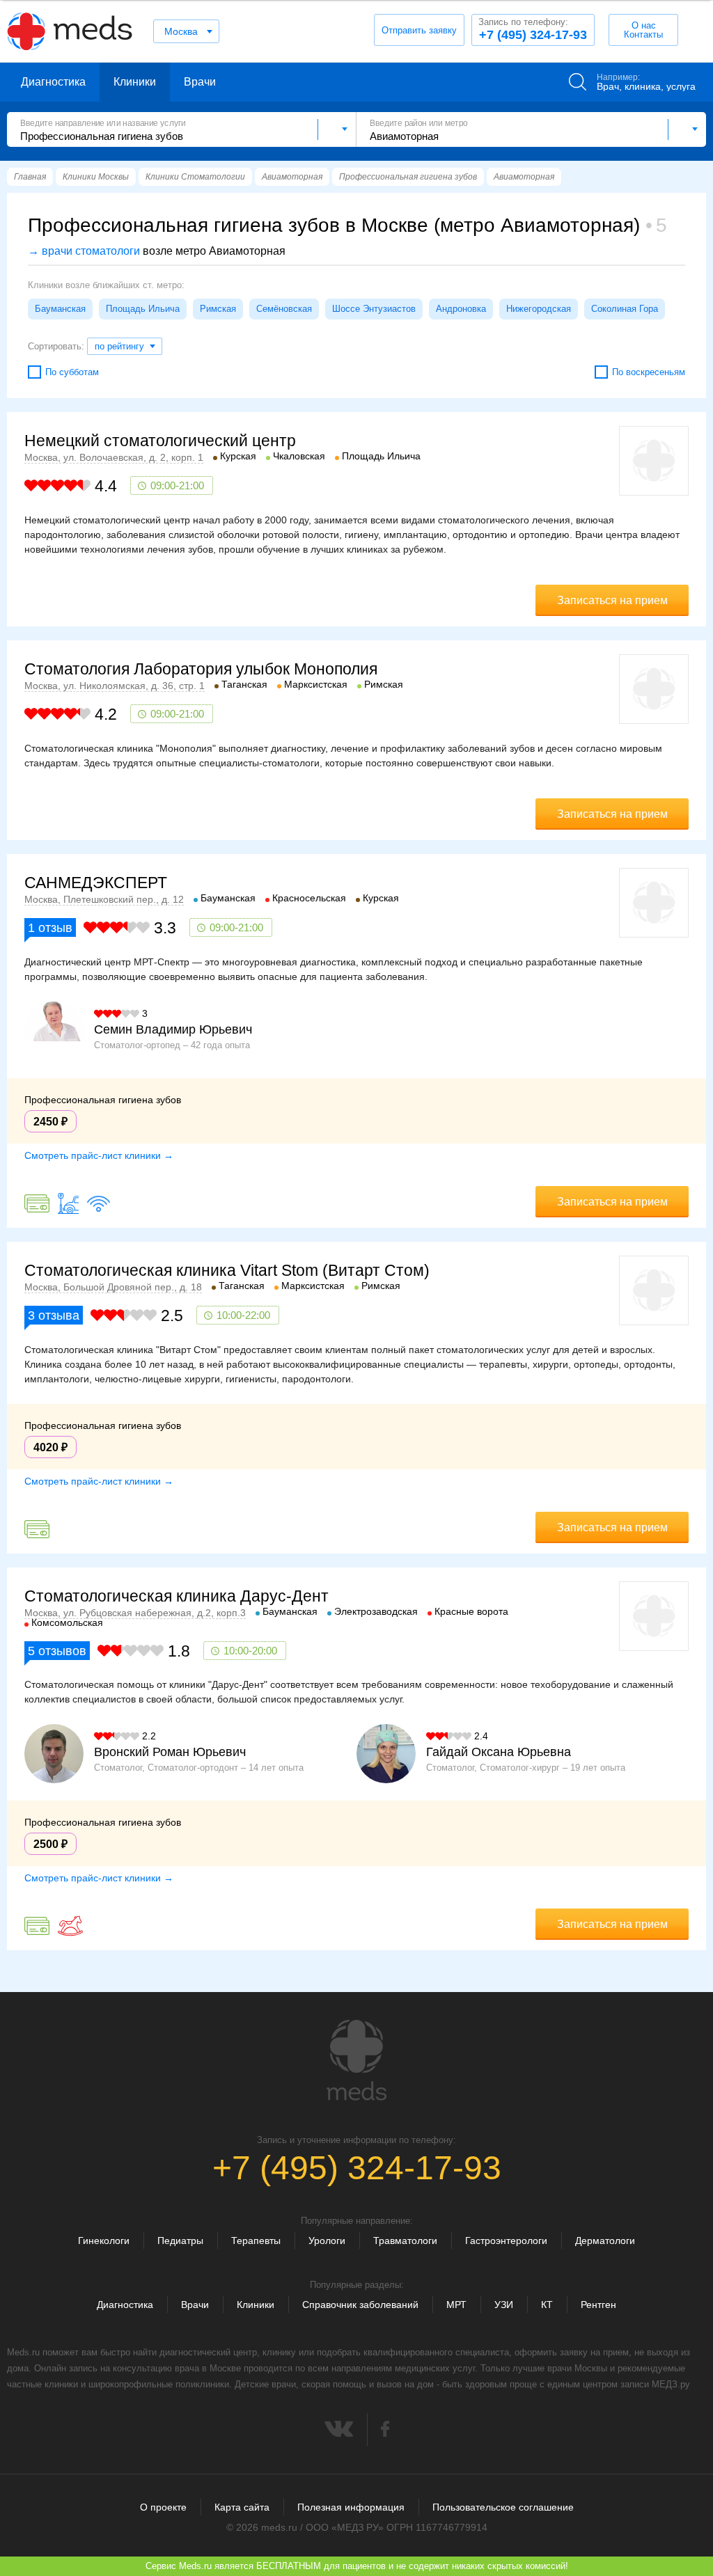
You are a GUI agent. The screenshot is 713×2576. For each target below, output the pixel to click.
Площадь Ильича (143, 309)
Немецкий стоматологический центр (160, 441)
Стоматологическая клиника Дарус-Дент (177, 1596)
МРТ (456, 2305)
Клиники (135, 82)
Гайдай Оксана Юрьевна (499, 1752)
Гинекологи (104, 2241)
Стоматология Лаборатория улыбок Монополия (201, 669)
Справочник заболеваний (360, 2305)
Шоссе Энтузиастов (374, 309)
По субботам (72, 372)
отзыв (50, 928)
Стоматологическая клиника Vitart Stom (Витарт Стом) (227, 1270)
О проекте (163, 2507)
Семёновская (284, 309)
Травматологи (405, 2241)
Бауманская (60, 309)
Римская (218, 309)
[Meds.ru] (356, 2060)
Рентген (598, 2305)
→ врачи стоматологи (84, 251)
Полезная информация (351, 2507)
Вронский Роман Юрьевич (170, 1752)
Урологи (327, 2241)
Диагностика (53, 82)
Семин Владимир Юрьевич (173, 1029)
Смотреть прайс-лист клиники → (99, 1155)
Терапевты (256, 2241)
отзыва (54, 1315)
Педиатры (180, 2241)
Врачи (200, 82)
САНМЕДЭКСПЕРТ (96, 883)
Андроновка (461, 309)
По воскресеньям (649, 372)
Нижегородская (539, 309)
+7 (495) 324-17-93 (533, 29)
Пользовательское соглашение (503, 2507)
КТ (547, 2305)
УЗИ (504, 2305)
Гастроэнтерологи (506, 2241)
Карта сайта (242, 2507)
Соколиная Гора (625, 309)
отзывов (57, 1651)
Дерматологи (605, 2241)
